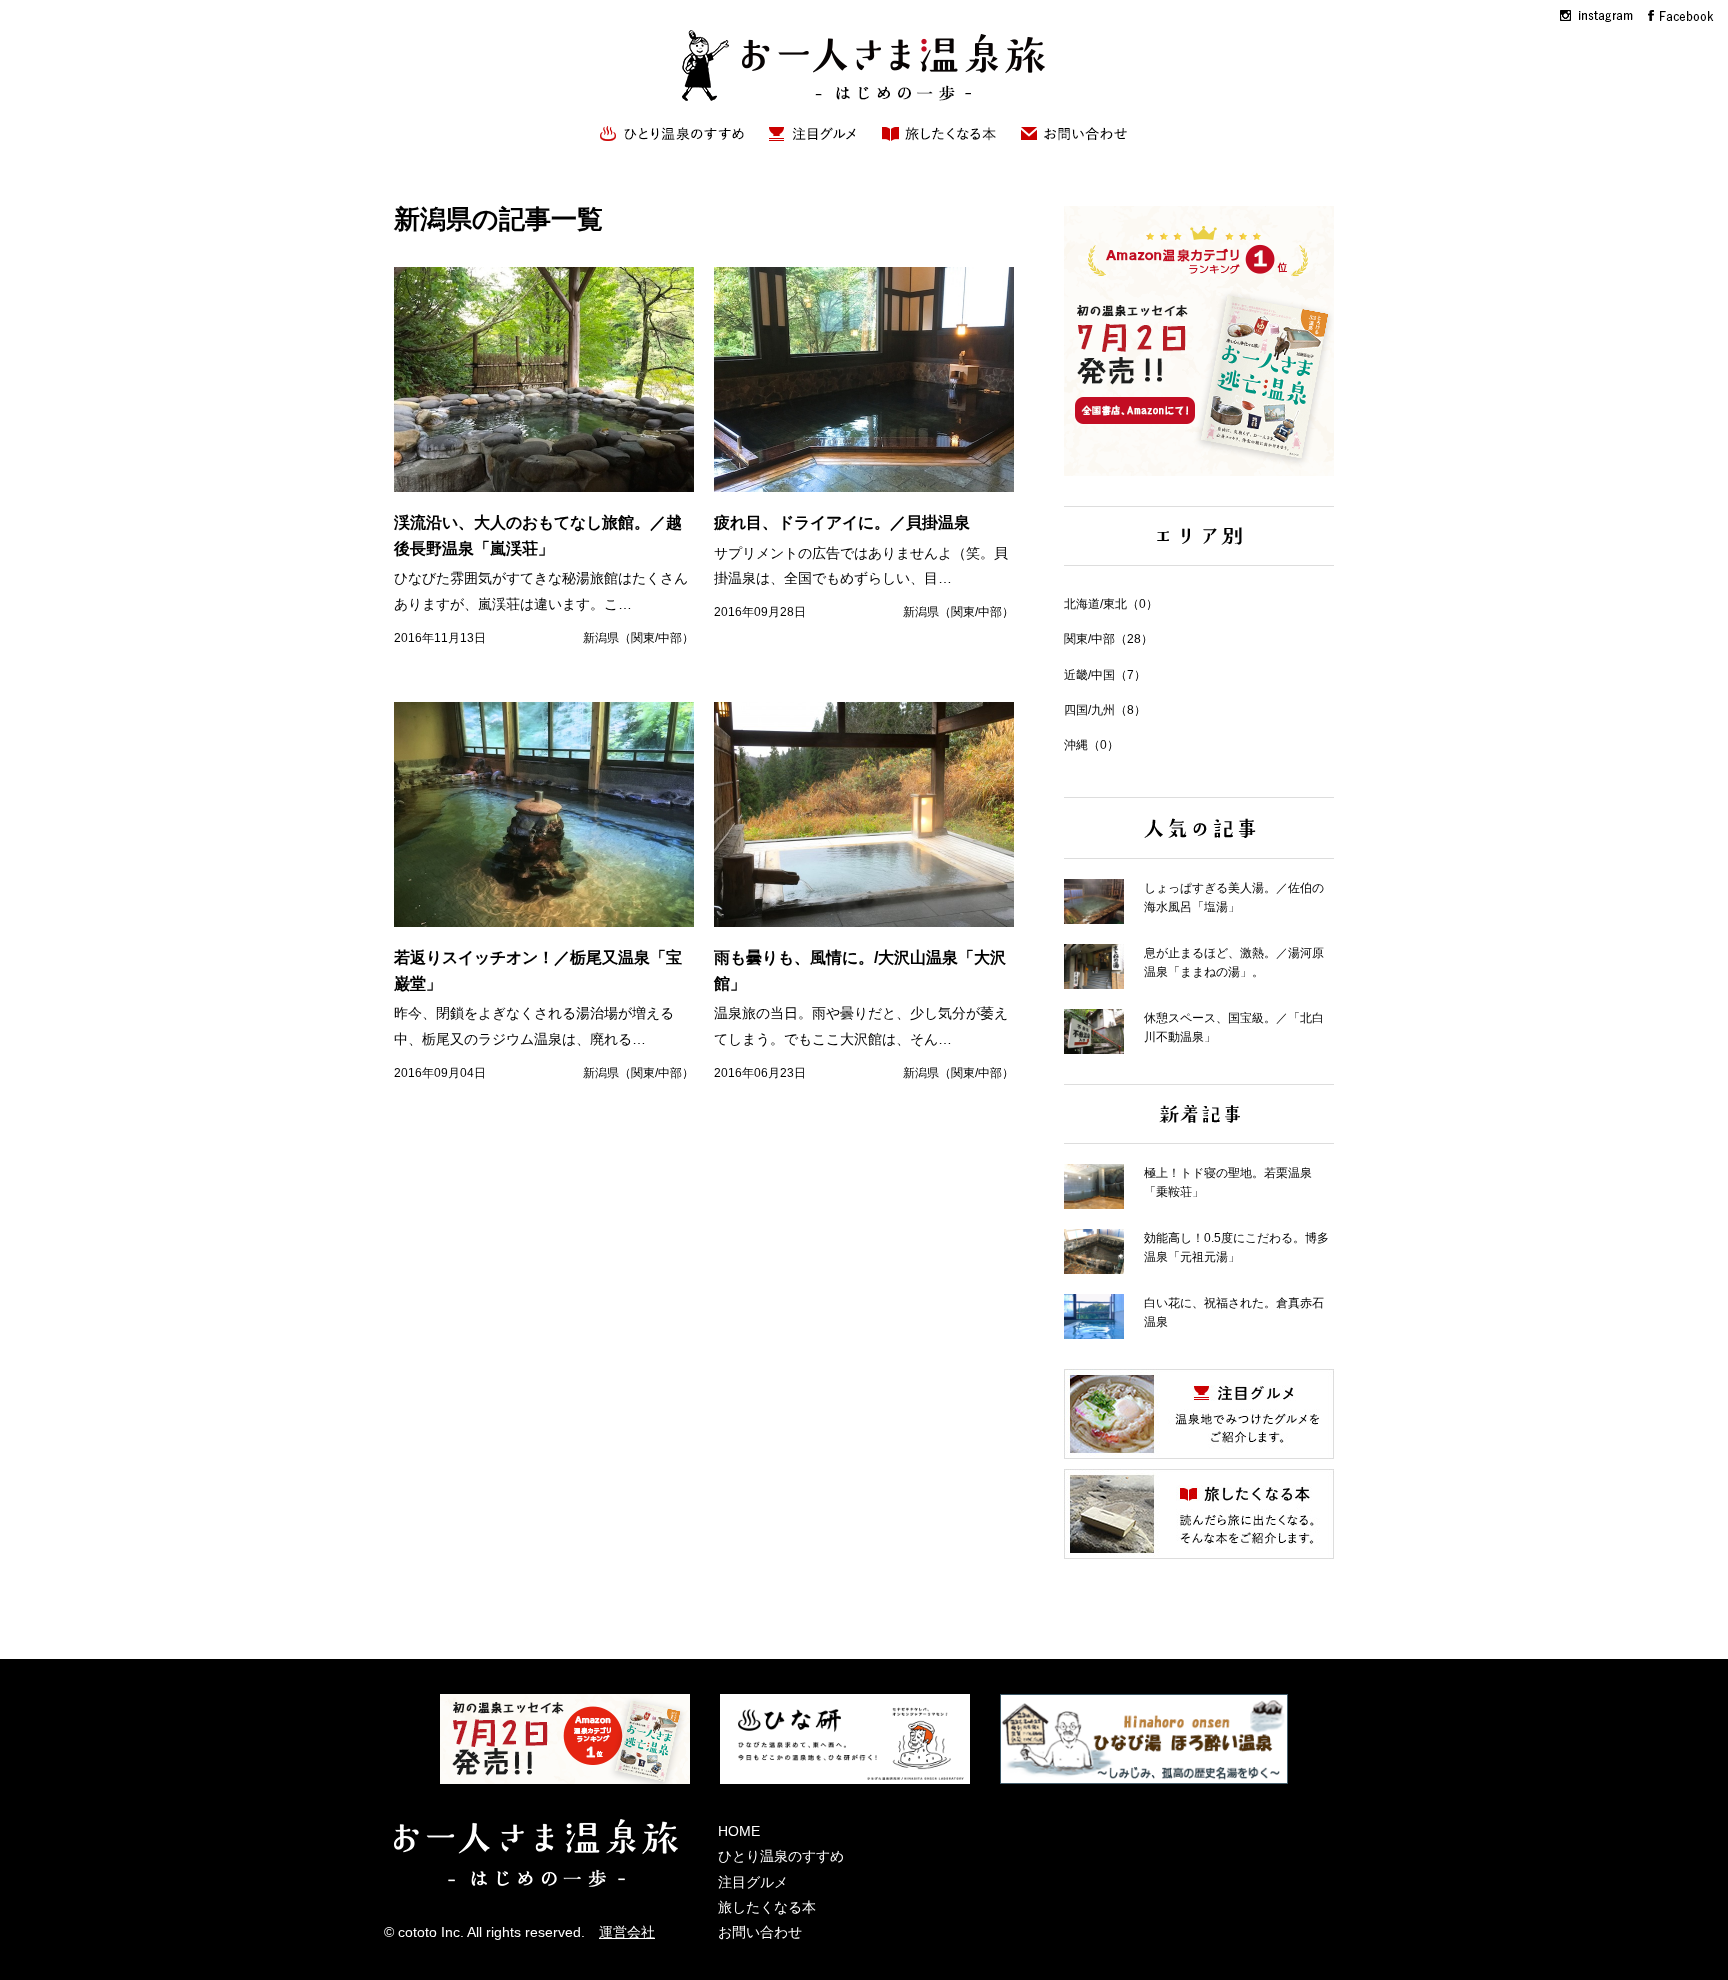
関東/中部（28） (1108, 639)
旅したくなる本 (767, 1907)
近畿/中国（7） (1105, 675)
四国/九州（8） (1105, 710)
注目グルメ (753, 1882)
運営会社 (627, 1932)
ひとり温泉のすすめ (781, 1856)
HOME (739, 1831)
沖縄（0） (1091, 745)
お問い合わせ (760, 1932)
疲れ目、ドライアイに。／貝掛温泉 (842, 522)
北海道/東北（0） (1111, 604)
